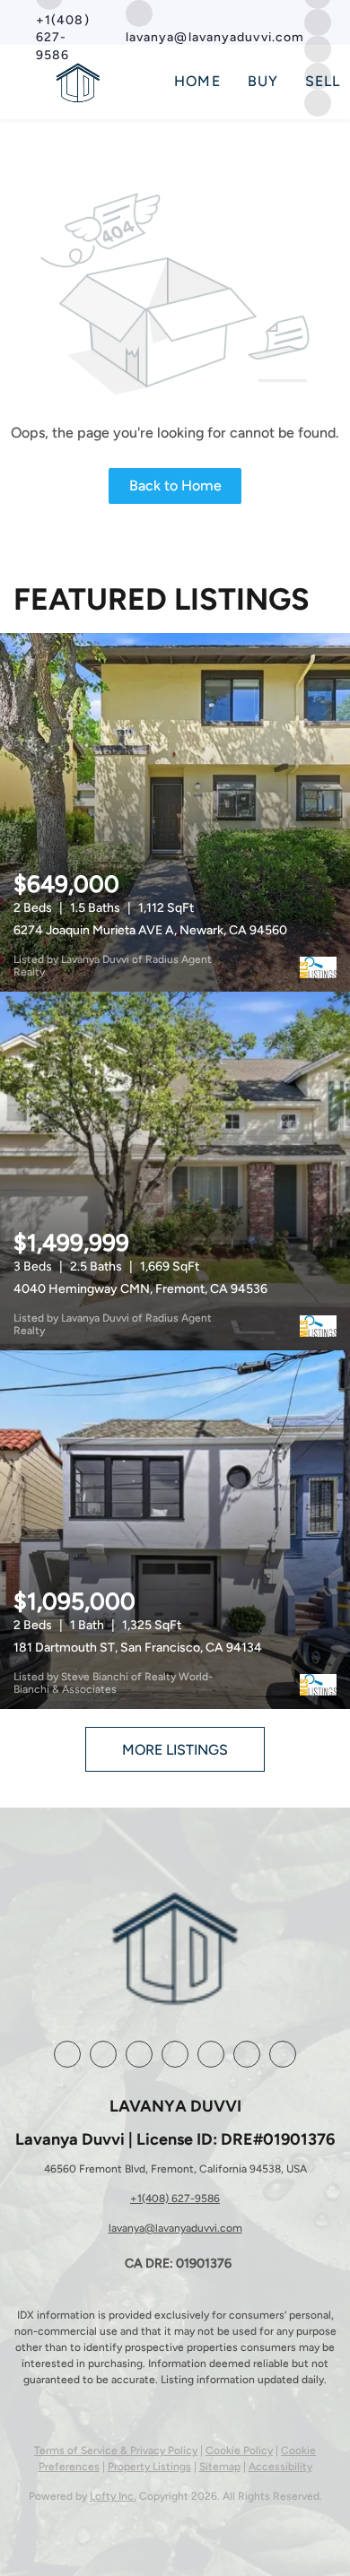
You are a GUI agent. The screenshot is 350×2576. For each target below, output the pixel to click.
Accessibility (280, 2467)
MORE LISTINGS (175, 1750)
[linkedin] (103, 2054)
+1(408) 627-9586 (175, 2199)
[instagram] (318, 21)
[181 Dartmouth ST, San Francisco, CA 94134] (175, 1530)
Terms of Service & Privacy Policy (116, 2450)
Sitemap (220, 2467)
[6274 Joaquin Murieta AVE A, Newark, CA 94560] (175, 812)
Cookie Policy (239, 2450)
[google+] (247, 2054)
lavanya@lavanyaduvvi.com (175, 2228)
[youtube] (211, 2054)
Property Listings (149, 2467)
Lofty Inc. (113, 2496)
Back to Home (175, 486)
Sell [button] (323, 81)
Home (197, 81)
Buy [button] (263, 81)
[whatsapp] (283, 2054)
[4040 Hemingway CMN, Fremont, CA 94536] (175, 1171)
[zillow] (139, 2054)
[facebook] (67, 2054)
